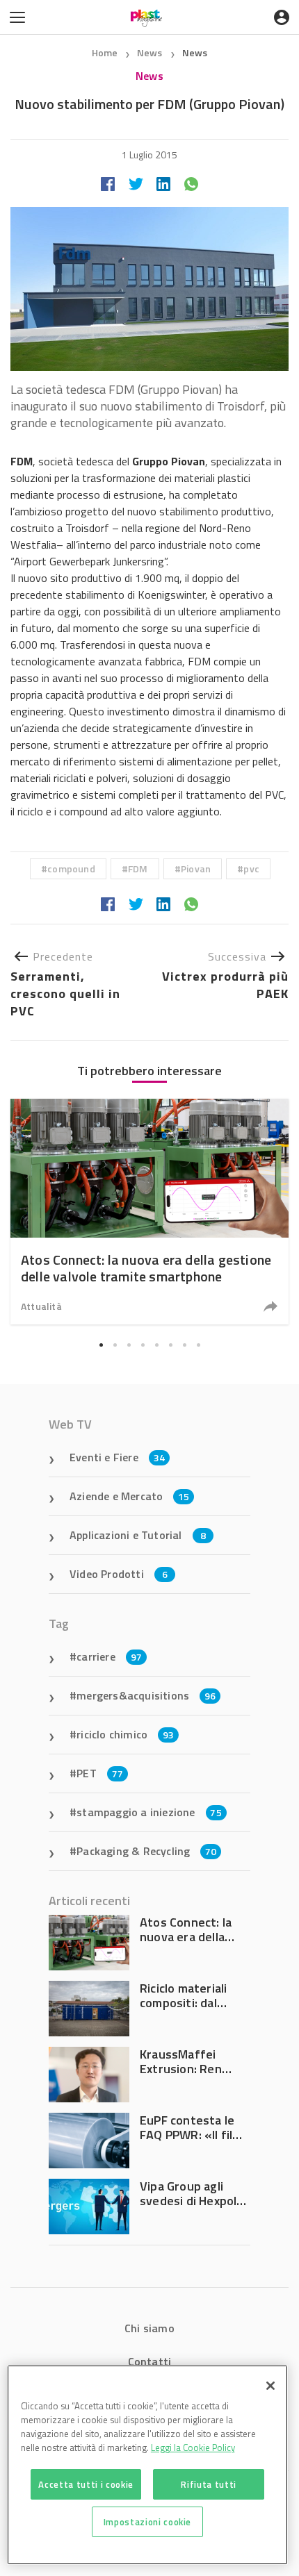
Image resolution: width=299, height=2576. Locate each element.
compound (71, 869)
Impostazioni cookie (147, 2522)
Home (105, 52)
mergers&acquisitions (146, 1695)
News (151, 52)
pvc (251, 869)
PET (100, 1773)
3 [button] (129, 1345)
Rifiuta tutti (209, 2484)
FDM (138, 869)
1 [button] (101, 1345)
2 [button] (115, 1345)
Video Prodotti (119, 1574)
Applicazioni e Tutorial (138, 1535)
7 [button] (184, 1345)
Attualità (41, 1306)
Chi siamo (149, 2328)
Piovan (196, 869)
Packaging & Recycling (146, 1851)
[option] (149, 1212)
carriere (109, 1656)
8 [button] (198, 1345)
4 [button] (143, 1345)
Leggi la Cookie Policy (193, 2448)
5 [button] (156, 1345)
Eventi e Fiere (117, 1457)
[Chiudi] (270, 2386)
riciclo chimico (125, 1734)
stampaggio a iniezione (149, 1812)
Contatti (150, 2361)
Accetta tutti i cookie (86, 2484)
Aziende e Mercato (130, 1496)
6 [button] (170, 1345)
